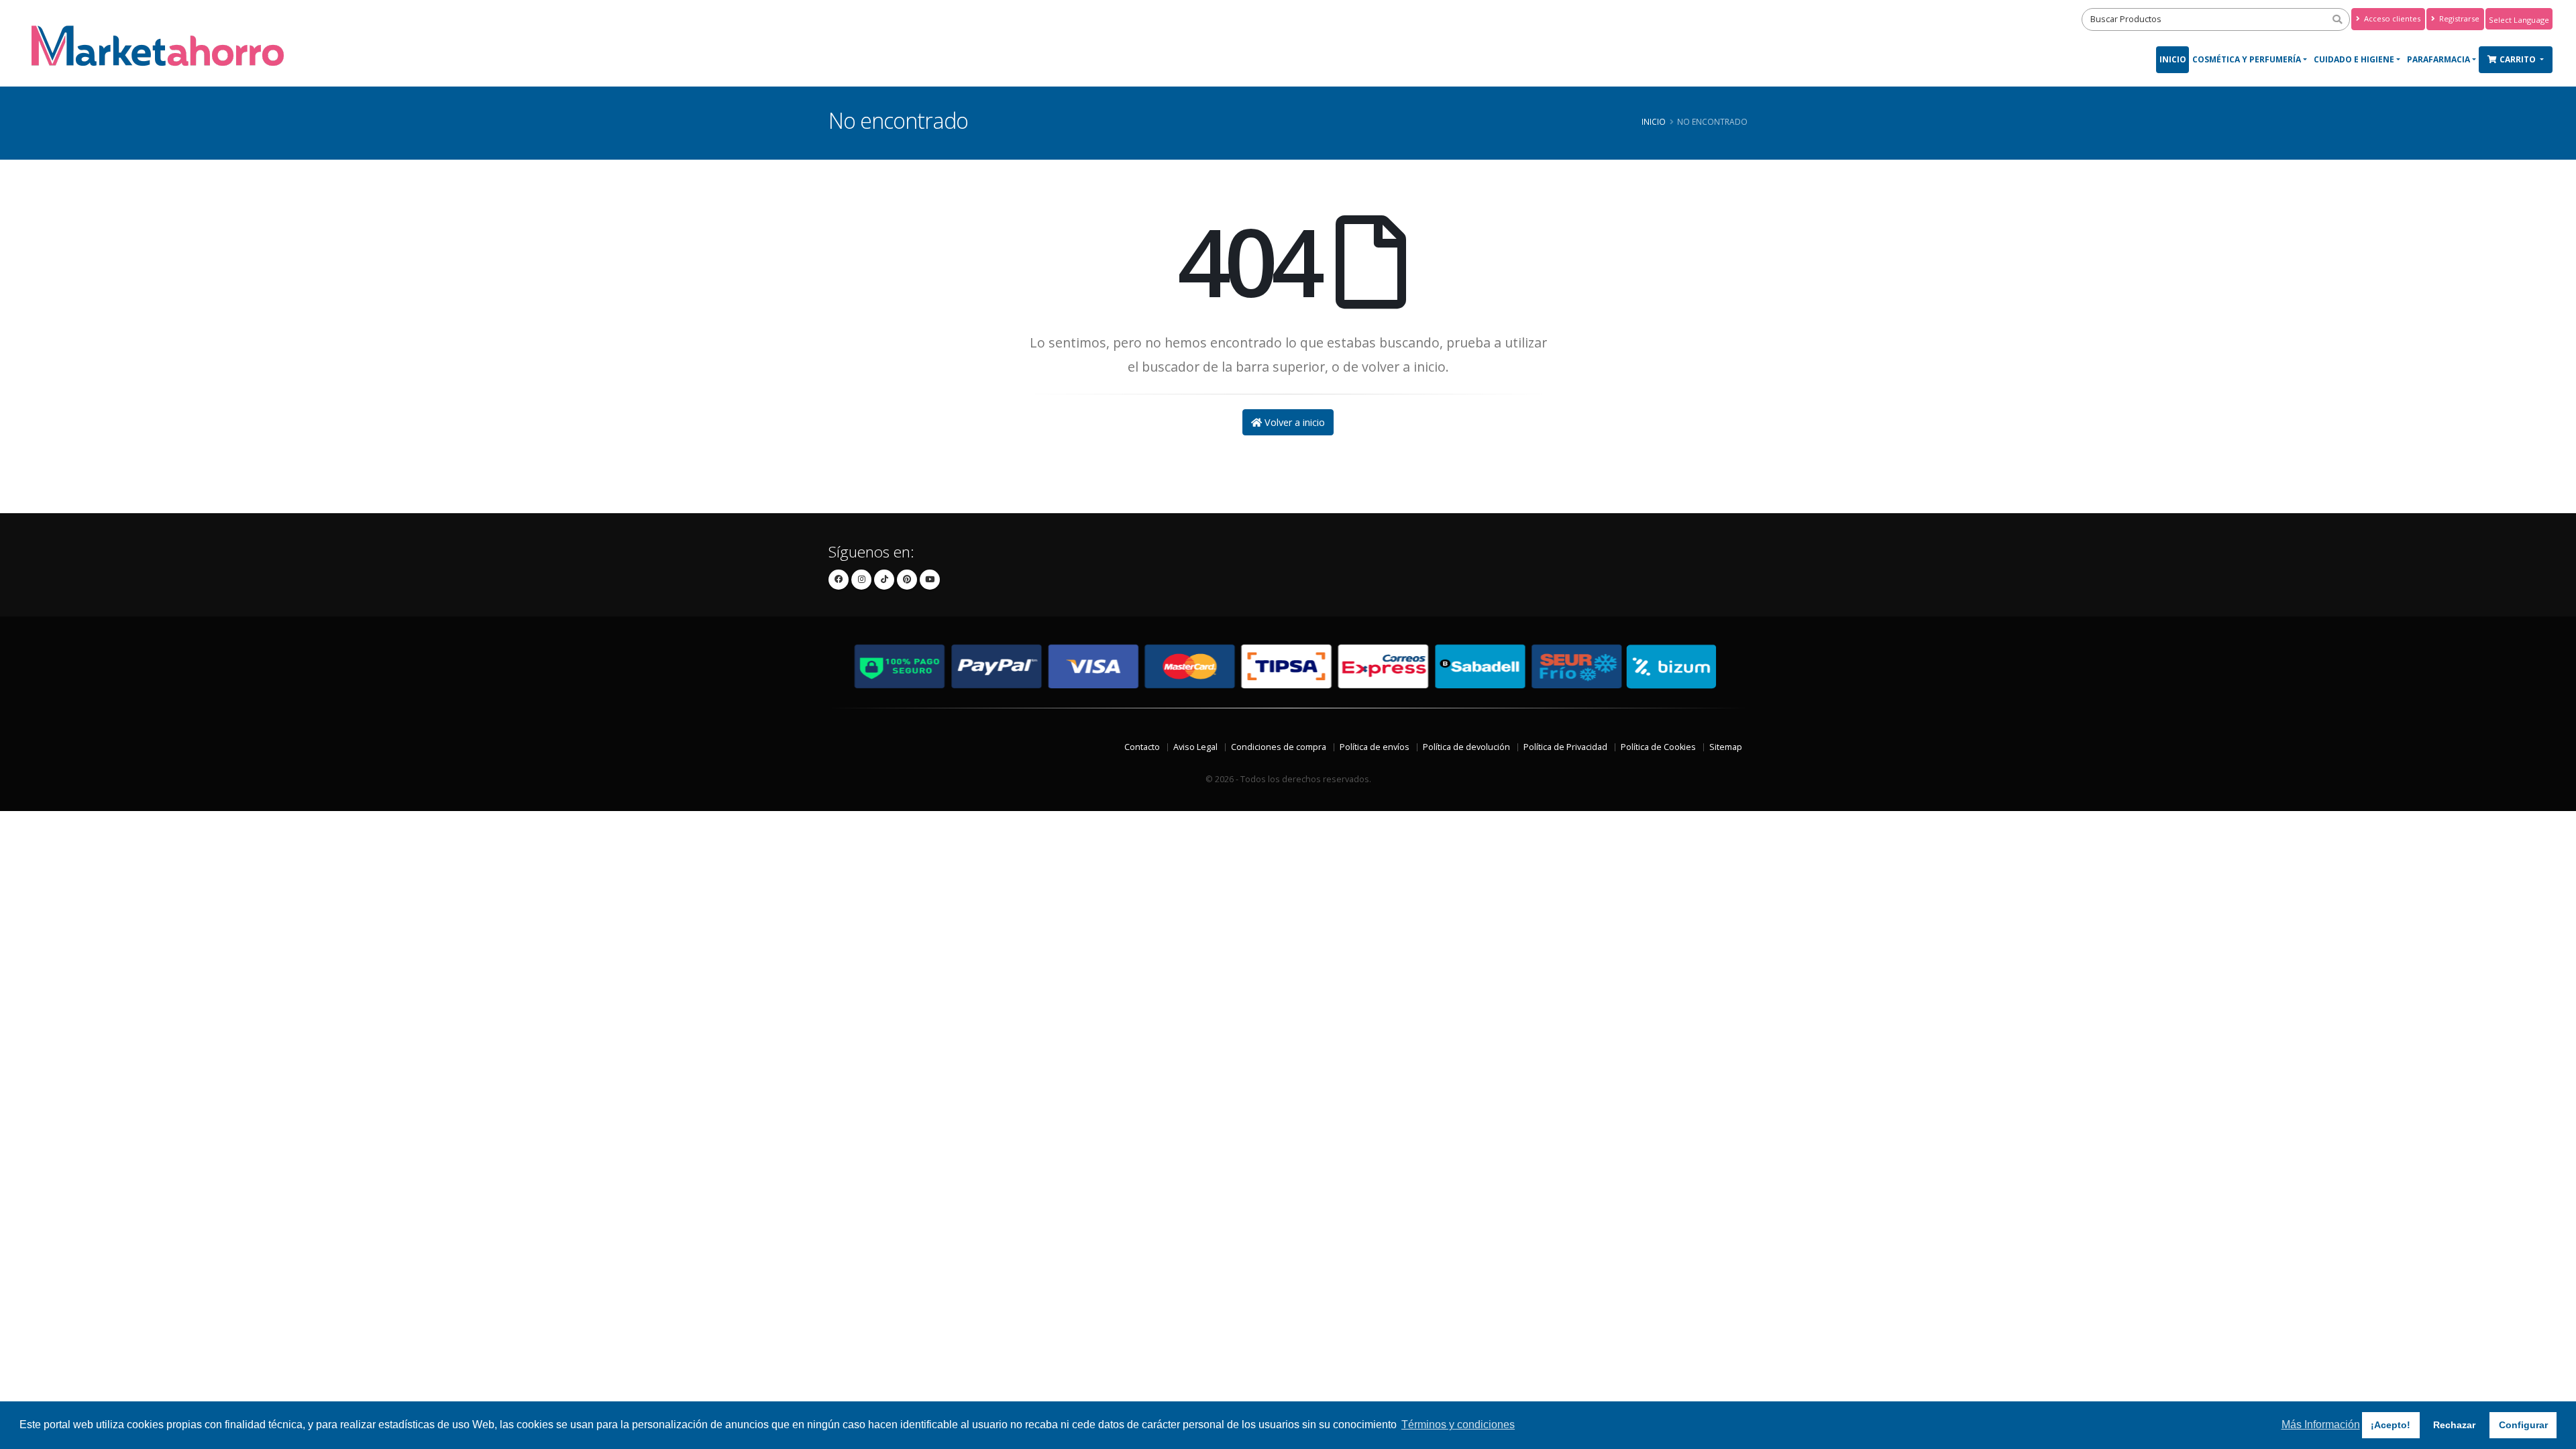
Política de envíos (1375, 747)
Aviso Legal (1195, 747)
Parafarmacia (2438, 59)
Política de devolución (1466, 747)
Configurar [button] (2523, 1425)
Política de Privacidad (1565, 747)
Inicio (2173, 59)
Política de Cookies (1658, 747)
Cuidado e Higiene (2354, 59)
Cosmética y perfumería (2247, 59)
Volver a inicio (1293, 422)
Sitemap (1726, 747)
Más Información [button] (2321, 1425)
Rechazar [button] (2454, 1425)
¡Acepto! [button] (2391, 1425)
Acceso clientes (2391, 18)
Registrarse (2458, 18)
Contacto (1142, 747)
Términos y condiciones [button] (1458, 1425)
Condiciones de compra (1279, 747)
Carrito (2519, 59)
